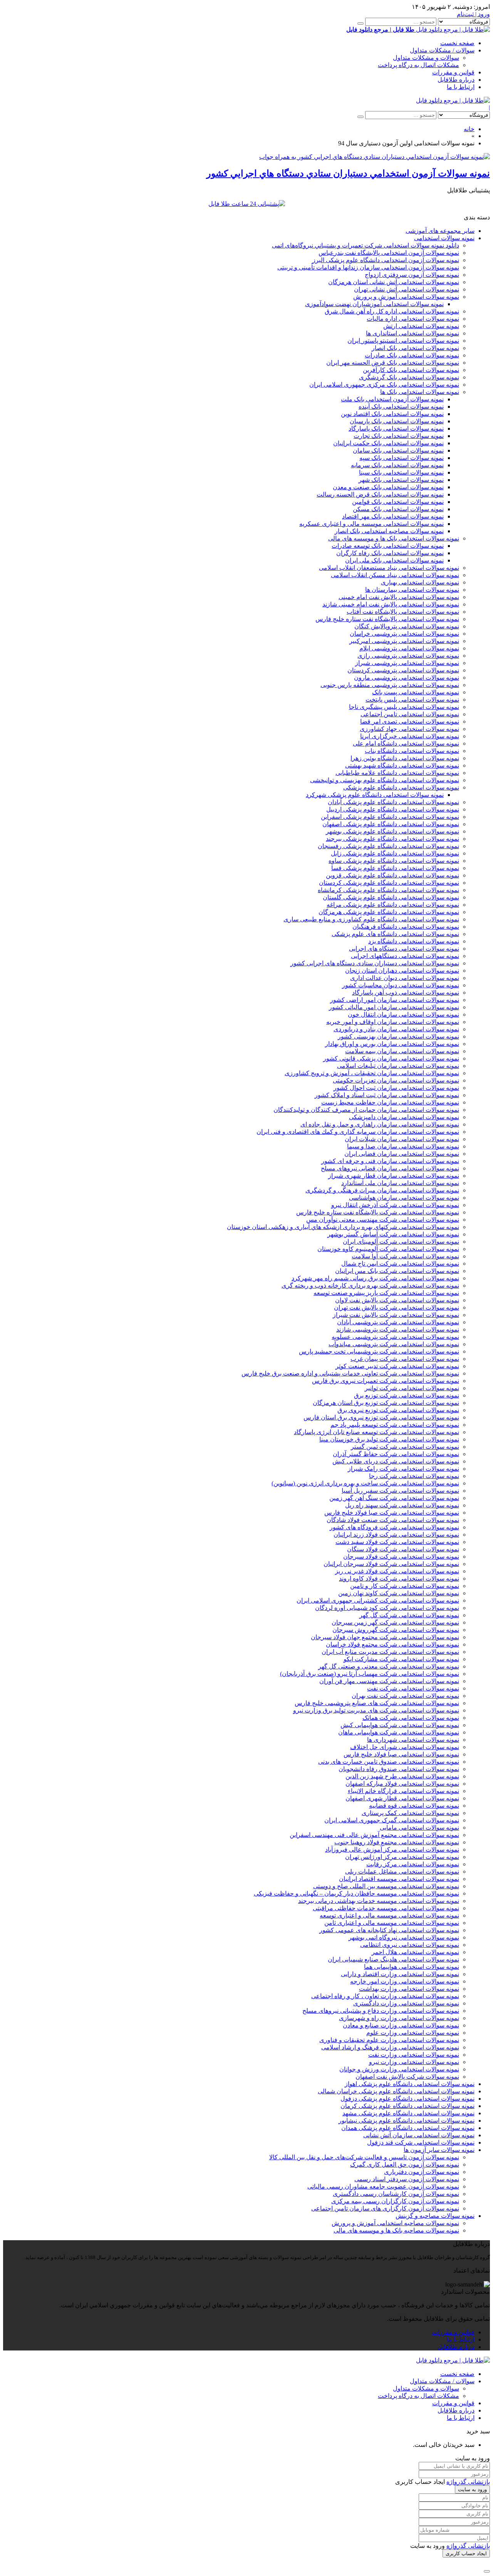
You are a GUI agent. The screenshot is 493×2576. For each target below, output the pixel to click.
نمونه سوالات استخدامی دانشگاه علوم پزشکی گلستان (391, 897)
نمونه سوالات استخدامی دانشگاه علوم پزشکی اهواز (410, 2084)
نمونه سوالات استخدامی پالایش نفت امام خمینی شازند (391, 604)
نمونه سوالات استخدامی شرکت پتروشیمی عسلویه (395, 1337)
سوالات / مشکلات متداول (442, 50)
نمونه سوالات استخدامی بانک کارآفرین (411, 370)
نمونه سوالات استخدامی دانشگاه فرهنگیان (406, 927)
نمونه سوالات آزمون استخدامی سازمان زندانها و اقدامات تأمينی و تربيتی (368, 267)
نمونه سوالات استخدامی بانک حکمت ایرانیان (388, 443)
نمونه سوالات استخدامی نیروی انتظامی (410, 1945)
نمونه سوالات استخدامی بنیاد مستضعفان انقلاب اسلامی (389, 568)
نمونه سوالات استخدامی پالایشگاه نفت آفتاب (403, 612)
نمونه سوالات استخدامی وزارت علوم (413, 2033)
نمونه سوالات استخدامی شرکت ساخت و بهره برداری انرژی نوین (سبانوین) (365, 1483)
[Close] (487, 2571)
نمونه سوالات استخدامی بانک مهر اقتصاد (393, 516)
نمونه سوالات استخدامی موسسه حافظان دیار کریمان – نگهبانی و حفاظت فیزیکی (356, 1893)
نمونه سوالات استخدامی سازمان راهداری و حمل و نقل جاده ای (380, 1124)
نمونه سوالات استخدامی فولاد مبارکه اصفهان (402, 1784)
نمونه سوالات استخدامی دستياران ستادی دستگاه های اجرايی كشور (375, 963)
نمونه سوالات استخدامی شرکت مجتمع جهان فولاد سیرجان (385, 1637)
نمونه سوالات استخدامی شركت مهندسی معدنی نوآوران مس (383, 1220)
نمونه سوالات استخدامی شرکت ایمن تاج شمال (400, 1264)
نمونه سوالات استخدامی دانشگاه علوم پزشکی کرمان (407, 2106)
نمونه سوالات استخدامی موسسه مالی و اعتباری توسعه (389, 1915)
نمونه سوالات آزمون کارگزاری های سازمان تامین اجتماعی (385, 2208)
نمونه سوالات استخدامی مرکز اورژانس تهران (402, 1857)
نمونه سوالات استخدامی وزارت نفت (414, 2055)
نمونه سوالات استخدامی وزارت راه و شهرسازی (399, 2018)
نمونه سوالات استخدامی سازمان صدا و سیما (403, 1146)
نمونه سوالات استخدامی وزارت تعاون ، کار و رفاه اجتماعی (385, 1996)
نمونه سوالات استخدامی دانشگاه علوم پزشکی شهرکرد (375, 795)
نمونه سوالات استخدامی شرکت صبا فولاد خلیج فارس (392, 1513)
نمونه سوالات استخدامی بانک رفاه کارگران (390, 553)
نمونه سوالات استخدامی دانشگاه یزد (414, 941)
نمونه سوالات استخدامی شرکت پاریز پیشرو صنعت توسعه (386, 1293)
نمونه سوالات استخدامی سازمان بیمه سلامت (402, 1051)
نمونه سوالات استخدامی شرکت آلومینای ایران (401, 1242)
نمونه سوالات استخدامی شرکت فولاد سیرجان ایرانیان (391, 1564)
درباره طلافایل (456, 80)
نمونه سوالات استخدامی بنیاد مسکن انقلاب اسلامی (395, 575)
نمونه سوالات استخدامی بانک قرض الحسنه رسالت (380, 494)
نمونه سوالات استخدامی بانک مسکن (398, 509)
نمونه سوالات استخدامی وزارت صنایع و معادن (401, 2025)
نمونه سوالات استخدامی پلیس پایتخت (412, 700)
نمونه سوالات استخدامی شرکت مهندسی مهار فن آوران (389, 1681)
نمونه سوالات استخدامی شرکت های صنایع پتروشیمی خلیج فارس (377, 1703)
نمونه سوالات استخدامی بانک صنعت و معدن (388, 487)
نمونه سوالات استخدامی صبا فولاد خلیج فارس (401, 1754)
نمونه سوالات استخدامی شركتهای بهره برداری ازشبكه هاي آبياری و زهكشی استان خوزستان (343, 1227)
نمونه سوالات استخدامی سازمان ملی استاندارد (400, 1183)
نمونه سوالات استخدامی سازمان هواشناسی (404, 1198)
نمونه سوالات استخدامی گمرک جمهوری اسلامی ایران (392, 1820)
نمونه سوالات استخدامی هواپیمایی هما (412, 1967)
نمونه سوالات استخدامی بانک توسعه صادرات (388, 546)
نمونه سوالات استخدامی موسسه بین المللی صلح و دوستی (386, 1886)
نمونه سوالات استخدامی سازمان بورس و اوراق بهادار (392, 1044)
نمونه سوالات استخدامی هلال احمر (415, 1952)
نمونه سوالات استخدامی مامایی (419, 1828)
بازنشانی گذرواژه (468, 2482)
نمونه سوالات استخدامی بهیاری (420, 582)
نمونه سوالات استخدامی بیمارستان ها (412, 590)
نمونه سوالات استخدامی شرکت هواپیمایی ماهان (399, 1732)
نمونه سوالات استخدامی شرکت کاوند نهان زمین (399, 1593)
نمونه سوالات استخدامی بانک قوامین (398, 502)
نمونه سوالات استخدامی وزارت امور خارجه (405, 1981)
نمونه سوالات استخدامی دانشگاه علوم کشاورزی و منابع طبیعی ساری (371, 919)
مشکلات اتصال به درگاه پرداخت (418, 65)
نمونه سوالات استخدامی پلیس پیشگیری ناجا (404, 707)
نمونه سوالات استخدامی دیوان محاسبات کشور (401, 985)
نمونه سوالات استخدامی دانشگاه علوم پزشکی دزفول (407, 2099)
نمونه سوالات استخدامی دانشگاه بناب (412, 751)
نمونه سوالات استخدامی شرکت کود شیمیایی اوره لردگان (387, 1608)
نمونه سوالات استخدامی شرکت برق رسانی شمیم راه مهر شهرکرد (375, 1278)
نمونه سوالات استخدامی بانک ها (420, 392)
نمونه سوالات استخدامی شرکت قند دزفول (421, 2142)
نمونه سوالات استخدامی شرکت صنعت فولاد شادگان (393, 1520)
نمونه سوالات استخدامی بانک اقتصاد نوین (392, 414)
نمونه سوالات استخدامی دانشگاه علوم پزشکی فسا (395, 868)
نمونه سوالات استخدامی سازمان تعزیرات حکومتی (396, 1080)
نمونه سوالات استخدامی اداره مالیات (413, 319)
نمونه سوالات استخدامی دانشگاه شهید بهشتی (402, 765)
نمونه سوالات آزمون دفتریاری (422, 2172)
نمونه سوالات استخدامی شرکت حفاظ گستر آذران (396, 1454)
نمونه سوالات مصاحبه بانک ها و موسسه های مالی (396, 2230)
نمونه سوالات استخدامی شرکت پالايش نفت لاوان (397, 1300)
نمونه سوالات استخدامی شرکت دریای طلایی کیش (396, 1461)
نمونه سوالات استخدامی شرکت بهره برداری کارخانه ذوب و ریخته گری (370, 1285)
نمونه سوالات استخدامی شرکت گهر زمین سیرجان (395, 1622)
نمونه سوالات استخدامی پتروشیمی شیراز (407, 663)
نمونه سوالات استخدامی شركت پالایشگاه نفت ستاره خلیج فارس (378, 1212)
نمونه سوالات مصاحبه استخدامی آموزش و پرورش (395, 2223)
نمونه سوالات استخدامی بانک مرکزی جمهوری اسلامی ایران (384, 385)
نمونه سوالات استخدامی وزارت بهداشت (409, 1989)
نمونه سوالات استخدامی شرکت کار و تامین (405, 1586)
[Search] (361, 24)
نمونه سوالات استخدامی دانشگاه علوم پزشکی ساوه (394, 861)
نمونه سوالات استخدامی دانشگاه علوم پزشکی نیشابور (407, 2121)
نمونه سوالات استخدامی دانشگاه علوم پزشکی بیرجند (392, 839)
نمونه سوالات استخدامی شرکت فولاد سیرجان (401, 1557)
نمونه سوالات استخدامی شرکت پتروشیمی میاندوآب (394, 1344)
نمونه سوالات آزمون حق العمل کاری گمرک (405, 2164)
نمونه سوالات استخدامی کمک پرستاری (410, 1813)
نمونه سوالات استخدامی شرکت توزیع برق (407, 1395)
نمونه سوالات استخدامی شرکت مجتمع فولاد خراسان (392, 1644)
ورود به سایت (472, 2489)
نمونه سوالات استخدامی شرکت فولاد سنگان (403, 1549)
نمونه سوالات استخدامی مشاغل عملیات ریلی (402, 1871)
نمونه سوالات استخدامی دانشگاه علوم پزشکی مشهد (408, 2113)
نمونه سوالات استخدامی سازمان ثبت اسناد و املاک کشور (387, 1095)
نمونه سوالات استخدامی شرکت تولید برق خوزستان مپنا (389, 1439)
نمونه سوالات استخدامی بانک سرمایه (397, 465)
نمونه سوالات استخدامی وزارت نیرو (414, 2062)
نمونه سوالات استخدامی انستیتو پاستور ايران (403, 341)
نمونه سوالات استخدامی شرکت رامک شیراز (403, 1469)
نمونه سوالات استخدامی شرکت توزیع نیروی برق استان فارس (381, 1417)
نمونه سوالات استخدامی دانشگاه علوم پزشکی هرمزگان (389, 912)
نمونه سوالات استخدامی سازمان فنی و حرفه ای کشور (390, 1161)
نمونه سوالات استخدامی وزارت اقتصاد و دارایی (400, 1974)
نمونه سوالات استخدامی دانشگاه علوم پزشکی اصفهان (391, 824)
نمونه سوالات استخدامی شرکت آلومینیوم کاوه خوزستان (388, 1249)
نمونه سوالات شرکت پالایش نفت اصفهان (407, 2077)
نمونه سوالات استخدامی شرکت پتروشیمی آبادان (398, 1322)
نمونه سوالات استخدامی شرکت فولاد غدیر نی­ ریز (397, 1571)
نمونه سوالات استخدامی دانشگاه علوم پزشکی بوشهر (392, 831)
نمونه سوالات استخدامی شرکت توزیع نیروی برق (398, 1410)
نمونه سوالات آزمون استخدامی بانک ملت (392, 399)
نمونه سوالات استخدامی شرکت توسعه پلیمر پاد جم (395, 1425)
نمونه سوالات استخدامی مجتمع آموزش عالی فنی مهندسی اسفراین (374, 1835)
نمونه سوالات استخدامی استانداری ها (413, 333)
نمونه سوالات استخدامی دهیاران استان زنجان (402, 971)
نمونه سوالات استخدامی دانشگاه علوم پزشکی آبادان (393, 802)
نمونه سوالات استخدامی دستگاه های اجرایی (404, 949)
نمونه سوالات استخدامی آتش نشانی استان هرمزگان (394, 282)
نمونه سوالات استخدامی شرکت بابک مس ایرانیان (397, 1271)
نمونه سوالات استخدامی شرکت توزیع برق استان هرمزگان (386, 1403)
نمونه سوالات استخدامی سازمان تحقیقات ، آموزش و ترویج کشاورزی (372, 1073)
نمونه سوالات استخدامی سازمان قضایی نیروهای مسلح (390, 1168)
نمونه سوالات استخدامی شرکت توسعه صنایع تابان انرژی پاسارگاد (376, 1432)
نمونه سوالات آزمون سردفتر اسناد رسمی (407, 2179)
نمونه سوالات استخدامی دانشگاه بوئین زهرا (405, 758)
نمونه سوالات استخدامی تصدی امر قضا (410, 721)
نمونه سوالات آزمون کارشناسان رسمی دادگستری (396, 2194)
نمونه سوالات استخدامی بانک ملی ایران (394, 560)
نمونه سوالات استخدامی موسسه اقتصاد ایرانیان (399, 1879)
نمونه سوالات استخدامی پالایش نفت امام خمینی (399, 597)
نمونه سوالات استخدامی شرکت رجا (414, 1476)
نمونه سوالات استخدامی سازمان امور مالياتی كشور (394, 1007)
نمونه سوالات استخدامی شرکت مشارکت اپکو (401, 1659)
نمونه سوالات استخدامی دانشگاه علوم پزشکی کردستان (389, 883)
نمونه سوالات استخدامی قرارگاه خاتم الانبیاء (403, 1791)
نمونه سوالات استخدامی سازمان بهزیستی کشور (398, 1036)
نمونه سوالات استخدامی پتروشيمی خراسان (404, 634)
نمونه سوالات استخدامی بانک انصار (415, 348)
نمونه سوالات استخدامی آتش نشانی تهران (407, 289)
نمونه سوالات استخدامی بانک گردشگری (409, 377)
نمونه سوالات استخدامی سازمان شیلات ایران (402, 1139)
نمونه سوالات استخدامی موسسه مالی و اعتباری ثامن (392, 1923)
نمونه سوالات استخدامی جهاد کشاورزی (409, 729)
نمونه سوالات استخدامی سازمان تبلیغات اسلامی (398, 1066)
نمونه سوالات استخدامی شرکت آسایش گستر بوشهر (393, 1234)
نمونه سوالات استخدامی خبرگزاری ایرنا (410, 736)
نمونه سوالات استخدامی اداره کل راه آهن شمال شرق (392, 311)
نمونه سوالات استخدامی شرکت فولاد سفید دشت (397, 1542)
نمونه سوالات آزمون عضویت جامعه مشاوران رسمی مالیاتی (383, 2186)
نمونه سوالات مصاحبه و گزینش (435, 2216)
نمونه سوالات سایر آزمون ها (439, 2150)
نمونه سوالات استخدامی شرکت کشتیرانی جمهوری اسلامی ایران (378, 1600)
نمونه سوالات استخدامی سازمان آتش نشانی (419, 2135)
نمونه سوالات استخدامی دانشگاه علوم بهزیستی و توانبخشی (385, 780)
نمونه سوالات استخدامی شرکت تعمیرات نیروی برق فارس (386, 1381)
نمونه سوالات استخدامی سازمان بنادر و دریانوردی (396, 1029)
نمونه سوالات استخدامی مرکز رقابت (413, 1864)
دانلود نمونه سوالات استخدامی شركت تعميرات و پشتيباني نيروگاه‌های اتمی (366, 245)
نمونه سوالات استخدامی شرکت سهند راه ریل (402, 1505)
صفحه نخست (457, 43)
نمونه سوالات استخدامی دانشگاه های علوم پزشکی (395, 934)
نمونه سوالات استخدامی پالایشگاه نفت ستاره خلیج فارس (387, 619)
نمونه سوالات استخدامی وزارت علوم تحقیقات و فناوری (389, 2040)
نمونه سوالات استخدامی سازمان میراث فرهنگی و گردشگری (382, 1190)
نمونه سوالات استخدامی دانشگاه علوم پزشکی (401, 787)
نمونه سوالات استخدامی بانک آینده (401, 407)
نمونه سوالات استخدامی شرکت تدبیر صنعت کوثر (397, 1366)
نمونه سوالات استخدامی (444, 238)
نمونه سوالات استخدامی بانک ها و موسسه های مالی (394, 538)
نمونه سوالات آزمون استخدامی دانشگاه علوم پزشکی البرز (386, 260)
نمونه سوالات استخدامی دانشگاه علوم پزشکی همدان (408, 2128)
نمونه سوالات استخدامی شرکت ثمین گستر (405, 1447)
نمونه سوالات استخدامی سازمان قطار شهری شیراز (394, 1176)
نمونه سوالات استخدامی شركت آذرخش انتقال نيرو (395, 1205)
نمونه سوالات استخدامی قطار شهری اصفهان (402, 1798)
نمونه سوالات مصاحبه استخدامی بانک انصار (389, 531)
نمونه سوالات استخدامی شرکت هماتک (411, 1718)
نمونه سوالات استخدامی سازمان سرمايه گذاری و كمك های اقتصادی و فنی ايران (358, 1132)
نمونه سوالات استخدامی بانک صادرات (412, 355)
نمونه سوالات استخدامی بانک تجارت (399, 436)
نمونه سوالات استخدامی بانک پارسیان (397, 421)
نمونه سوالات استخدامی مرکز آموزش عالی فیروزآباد (392, 1850)
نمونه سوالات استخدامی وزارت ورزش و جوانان (399, 2069)
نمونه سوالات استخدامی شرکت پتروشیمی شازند (398, 1329)
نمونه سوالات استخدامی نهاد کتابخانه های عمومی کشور (389, 1930)
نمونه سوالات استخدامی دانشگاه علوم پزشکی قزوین (392, 875)
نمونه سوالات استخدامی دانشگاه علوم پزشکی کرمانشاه (388, 890)
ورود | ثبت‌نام (473, 14)
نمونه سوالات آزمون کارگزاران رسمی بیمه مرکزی (395, 2201)
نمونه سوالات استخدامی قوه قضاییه (414, 1806)
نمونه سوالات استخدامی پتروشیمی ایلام (409, 648)
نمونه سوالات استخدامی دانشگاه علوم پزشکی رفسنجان (388, 846)
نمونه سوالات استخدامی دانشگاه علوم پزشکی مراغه (393, 905)
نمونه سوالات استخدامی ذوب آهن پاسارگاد (406, 993)
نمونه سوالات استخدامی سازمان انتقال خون (403, 1014)
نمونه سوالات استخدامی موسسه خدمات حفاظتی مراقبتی (386, 1908)
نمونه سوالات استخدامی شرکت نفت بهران (405, 1696)
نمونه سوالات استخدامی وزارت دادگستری (406, 2003)
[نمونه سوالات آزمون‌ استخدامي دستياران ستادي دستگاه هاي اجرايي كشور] (375, 157)
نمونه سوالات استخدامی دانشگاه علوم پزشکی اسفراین (390, 817)
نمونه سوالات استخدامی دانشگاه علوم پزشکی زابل (395, 853)
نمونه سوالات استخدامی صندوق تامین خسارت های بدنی (389, 1762)
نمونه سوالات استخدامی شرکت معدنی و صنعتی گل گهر (389, 1666)
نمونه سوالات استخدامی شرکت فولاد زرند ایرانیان (396, 1535)
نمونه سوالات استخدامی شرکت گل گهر (409, 1615)
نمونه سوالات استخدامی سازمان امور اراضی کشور (395, 1000)
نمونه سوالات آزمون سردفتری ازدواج (412, 275)
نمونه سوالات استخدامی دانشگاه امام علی (406, 743)
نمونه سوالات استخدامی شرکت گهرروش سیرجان (396, 1630)
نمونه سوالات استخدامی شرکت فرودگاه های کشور (394, 1527)
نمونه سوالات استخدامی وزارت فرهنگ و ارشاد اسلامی (390, 2047)
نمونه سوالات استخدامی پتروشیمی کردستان (403, 670)
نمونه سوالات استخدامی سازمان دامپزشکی (404, 1117)
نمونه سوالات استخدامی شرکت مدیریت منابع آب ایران (390, 1652)
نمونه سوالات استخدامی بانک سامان (398, 450)
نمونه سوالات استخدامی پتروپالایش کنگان (407, 626)
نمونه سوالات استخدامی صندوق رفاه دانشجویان (399, 1769)
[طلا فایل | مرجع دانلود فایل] (453, 100)
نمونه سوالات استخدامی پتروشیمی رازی (408, 656)
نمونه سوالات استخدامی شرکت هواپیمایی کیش (400, 1725)
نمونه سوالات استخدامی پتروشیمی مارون (407, 678)
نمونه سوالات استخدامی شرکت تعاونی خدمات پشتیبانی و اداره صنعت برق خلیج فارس (350, 1373)
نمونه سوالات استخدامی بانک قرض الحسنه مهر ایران (393, 363)
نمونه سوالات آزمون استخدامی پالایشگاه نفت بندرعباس (389, 253)
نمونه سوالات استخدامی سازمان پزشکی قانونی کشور (391, 1058)
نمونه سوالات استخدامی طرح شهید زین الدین (402, 1776)
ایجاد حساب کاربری (466, 2553)
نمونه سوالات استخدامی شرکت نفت (413, 1688)
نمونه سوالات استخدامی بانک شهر (401, 480)
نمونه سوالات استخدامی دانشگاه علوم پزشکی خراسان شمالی (396, 2091)
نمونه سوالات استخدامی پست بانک (416, 692)
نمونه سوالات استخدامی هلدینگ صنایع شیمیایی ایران (393, 1959)
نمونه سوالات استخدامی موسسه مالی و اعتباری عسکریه (371, 524)
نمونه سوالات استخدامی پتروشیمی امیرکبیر (404, 641)
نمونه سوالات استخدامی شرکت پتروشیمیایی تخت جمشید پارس (379, 1351)
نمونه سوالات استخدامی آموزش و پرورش (406, 297)
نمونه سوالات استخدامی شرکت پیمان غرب (405, 1359)
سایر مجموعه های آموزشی (440, 231)
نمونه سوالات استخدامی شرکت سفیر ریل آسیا (400, 1491)
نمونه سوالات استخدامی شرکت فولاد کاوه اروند (399, 1578)
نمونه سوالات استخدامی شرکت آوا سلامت (405, 1256)
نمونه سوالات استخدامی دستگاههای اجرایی (405, 956)
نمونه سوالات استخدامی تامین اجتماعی (410, 714)
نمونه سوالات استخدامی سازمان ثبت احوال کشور (396, 1088)
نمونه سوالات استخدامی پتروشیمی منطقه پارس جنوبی (390, 685)
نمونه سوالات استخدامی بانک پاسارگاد (396, 428)
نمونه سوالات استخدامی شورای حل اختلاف (405, 1747)
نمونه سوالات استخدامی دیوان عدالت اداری (405, 978)
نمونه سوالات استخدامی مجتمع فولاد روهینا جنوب (397, 1842)
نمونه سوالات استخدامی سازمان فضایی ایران (402, 1154)
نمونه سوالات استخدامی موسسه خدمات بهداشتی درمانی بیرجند (379, 1901)
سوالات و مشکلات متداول (426, 58)
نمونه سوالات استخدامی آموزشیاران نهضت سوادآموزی (374, 304)
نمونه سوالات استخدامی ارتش (421, 326)
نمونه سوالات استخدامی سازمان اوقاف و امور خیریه (393, 1022)
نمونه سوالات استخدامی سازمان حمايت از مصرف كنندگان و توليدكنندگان (366, 1110)
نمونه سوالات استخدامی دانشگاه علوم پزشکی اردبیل (393, 809)
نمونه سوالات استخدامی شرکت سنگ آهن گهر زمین (394, 1498)
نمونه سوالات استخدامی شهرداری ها (413, 1740)
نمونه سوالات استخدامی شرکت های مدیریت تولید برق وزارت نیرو (376, 1710)
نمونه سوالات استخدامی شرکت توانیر (412, 1388)
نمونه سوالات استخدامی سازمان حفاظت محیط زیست (390, 1102)
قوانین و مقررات (453, 72)
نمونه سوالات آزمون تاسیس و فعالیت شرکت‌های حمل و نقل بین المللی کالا (364, 2157)
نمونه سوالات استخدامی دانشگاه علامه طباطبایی (397, 773)
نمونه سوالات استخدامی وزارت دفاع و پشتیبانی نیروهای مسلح (381, 2011)
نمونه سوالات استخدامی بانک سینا (401, 472)
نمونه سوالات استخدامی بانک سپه (402, 458)
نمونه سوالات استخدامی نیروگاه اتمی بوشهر (404, 1937)
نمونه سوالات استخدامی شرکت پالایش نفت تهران (397, 1307)
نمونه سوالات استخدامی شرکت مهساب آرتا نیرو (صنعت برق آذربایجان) (370, 1674)
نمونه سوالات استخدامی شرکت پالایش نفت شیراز (396, 1315)
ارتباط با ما (461, 87)
